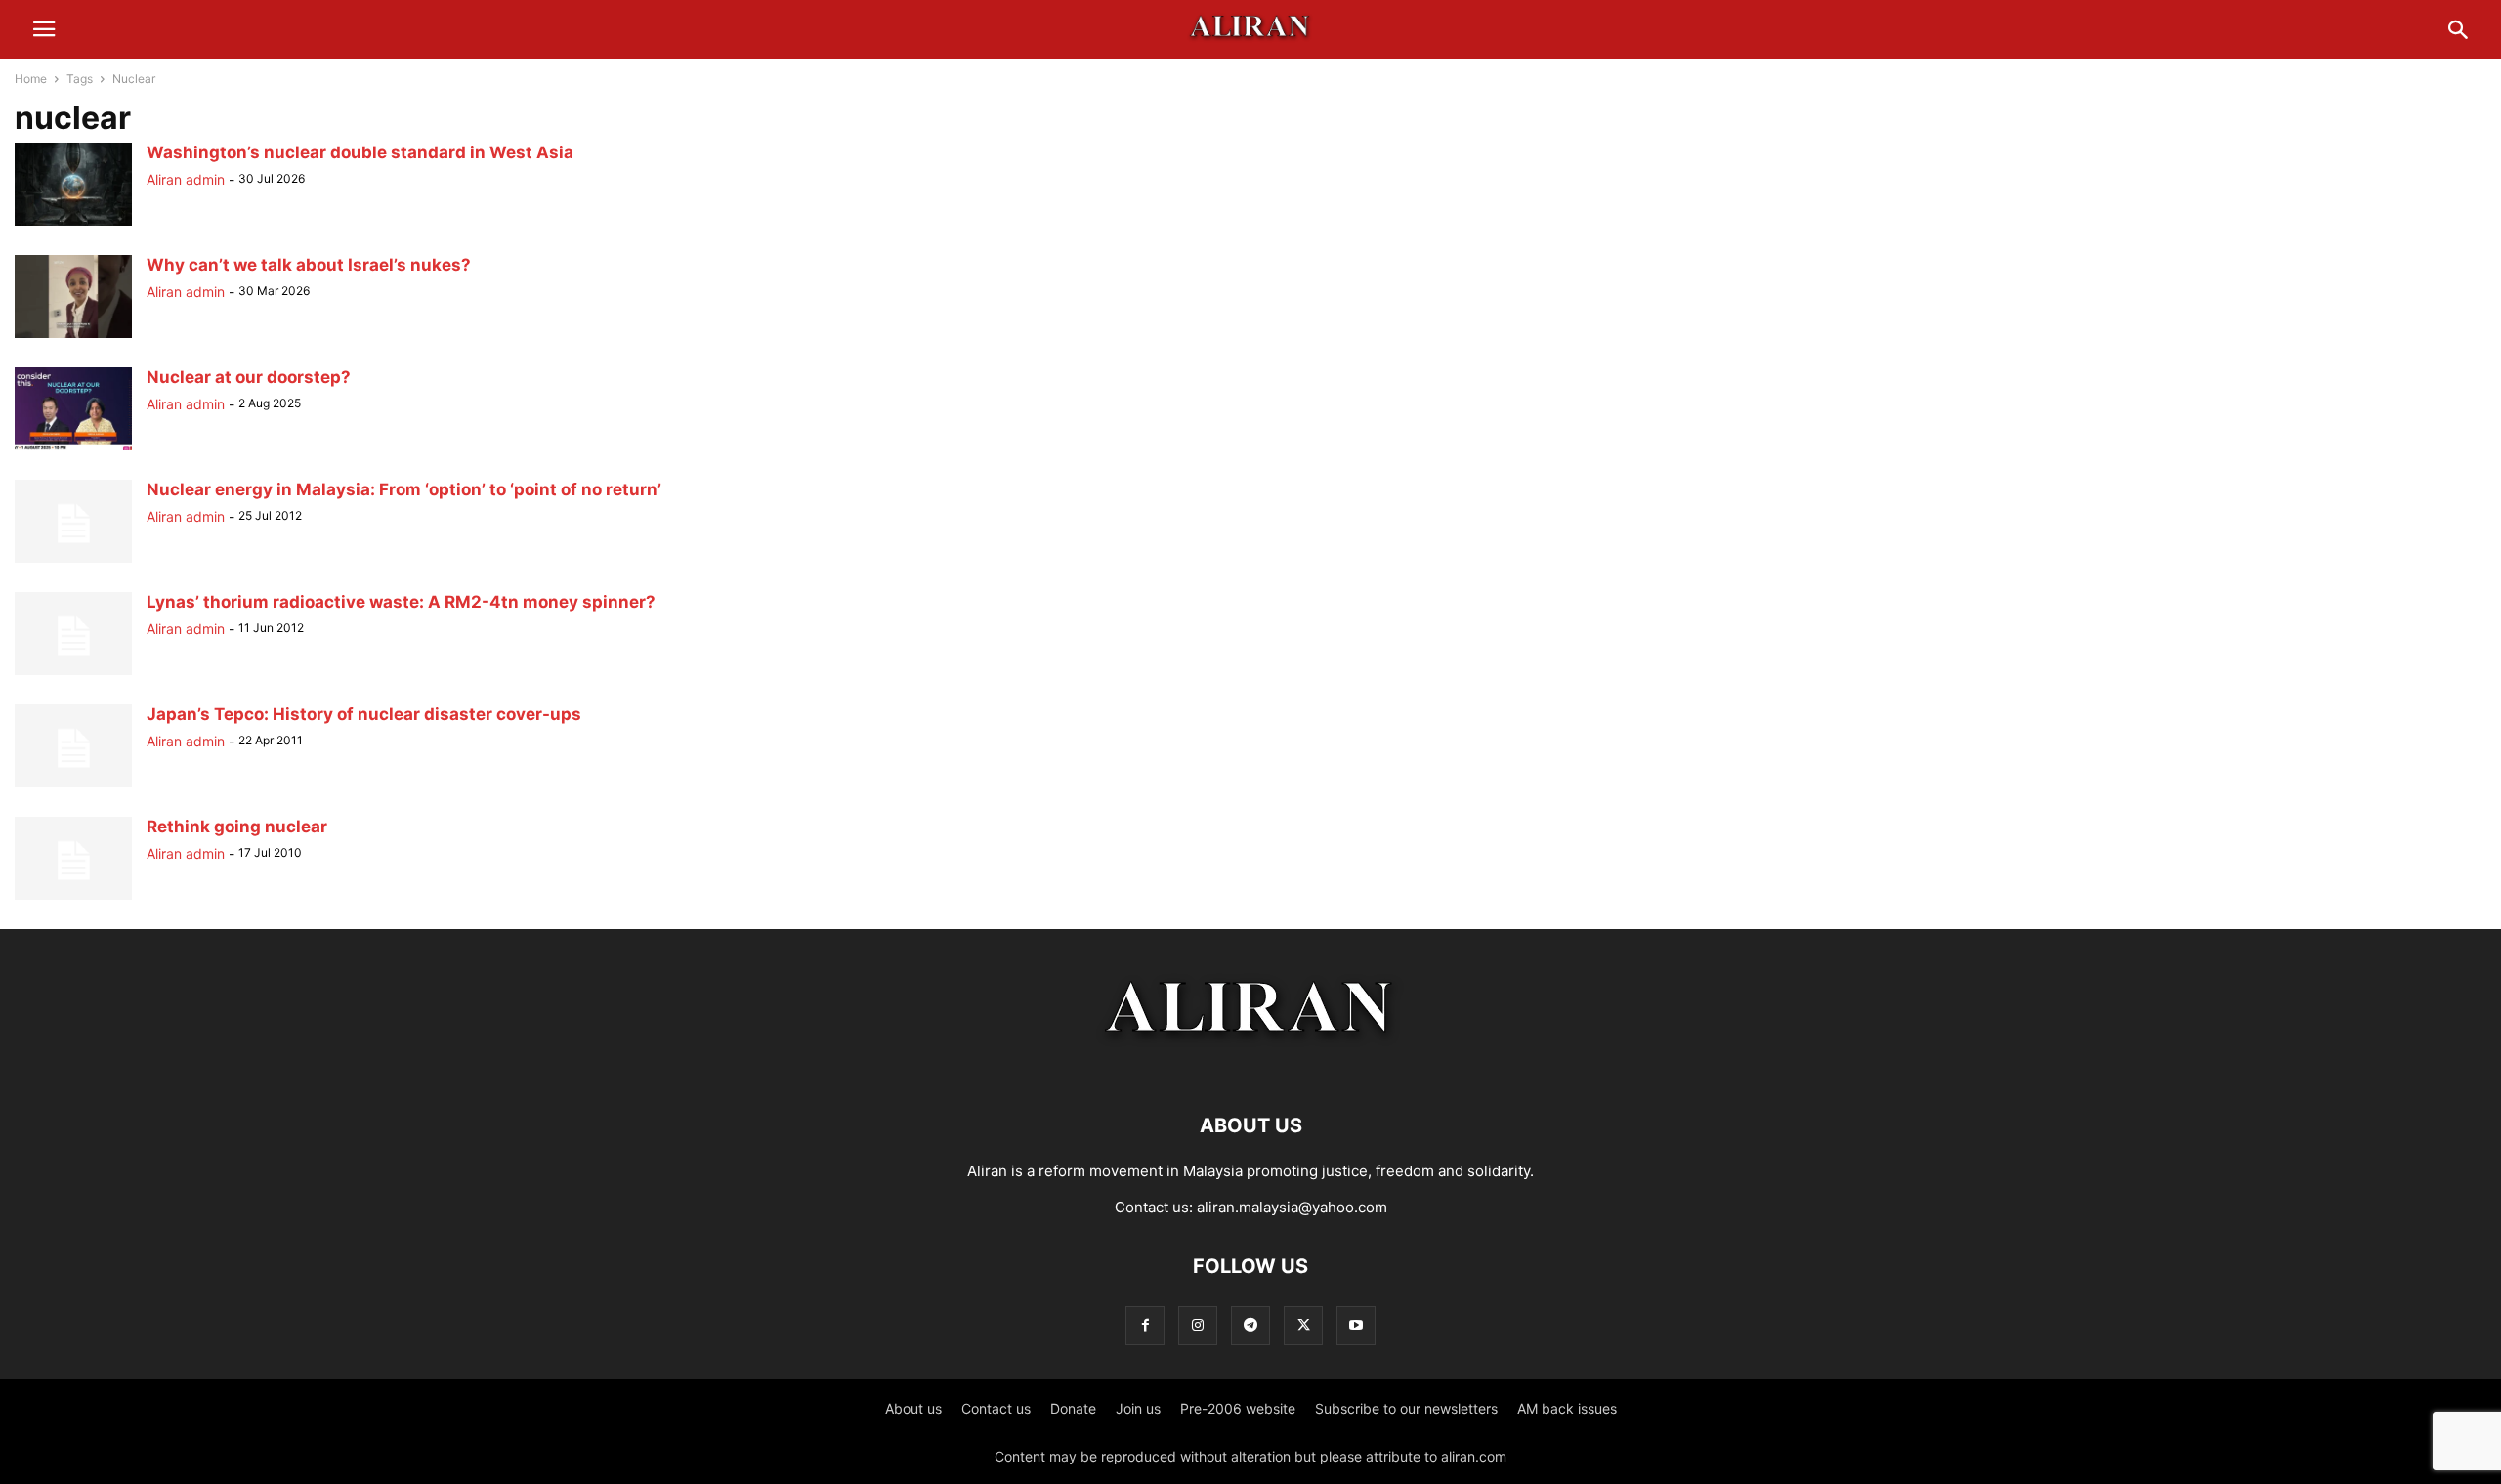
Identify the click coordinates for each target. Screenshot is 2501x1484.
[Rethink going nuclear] (73, 899)
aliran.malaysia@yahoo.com (1292, 1207)
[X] (1303, 1325)
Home (31, 79)
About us (913, 1408)
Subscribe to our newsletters (1406, 1408)
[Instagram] (1198, 1325)
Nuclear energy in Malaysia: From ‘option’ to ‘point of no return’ (404, 489)
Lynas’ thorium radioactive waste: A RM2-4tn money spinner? (401, 602)
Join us (1138, 1408)
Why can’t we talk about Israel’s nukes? (309, 265)
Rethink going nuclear (237, 827)
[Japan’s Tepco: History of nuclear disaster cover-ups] (73, 787)
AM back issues (1567, 1408)
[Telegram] (1250, 1325)
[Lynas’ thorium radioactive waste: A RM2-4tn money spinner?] (73, 675)
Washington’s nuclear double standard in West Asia (360, 152)
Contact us (996, 1408)
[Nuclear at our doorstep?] (73, 450)
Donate (1073, 1408)
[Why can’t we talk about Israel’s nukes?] (73, 338)
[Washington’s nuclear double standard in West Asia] (73, 225)
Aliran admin (186, 179)
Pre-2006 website (1238, 1408)
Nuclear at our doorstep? (249, 377)
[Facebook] (1145, 1325)
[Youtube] (1356, 1325)
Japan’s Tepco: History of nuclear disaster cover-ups (364, 714)
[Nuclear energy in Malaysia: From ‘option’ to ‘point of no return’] (73, 562)
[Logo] (1251, 1066)
